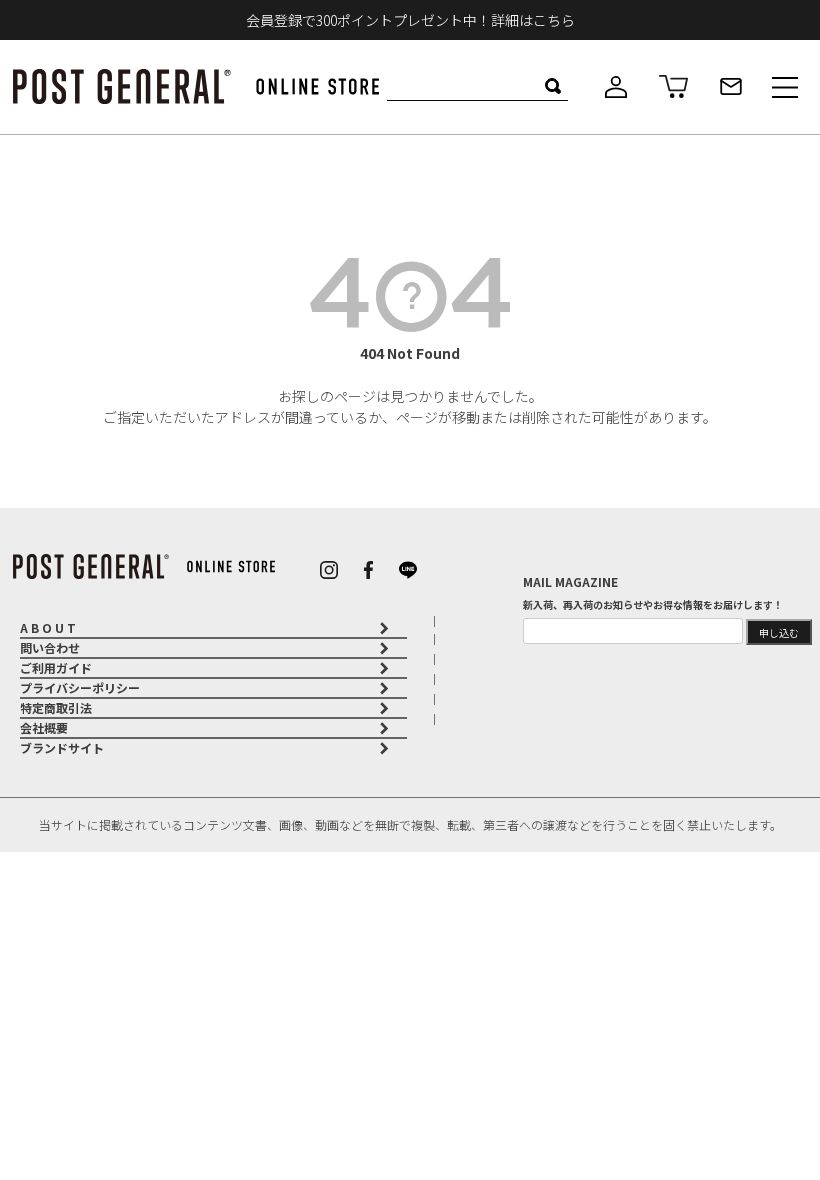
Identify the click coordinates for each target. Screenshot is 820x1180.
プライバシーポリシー (80, 687)
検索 (552, 86)
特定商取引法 (56, 707)
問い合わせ (50, 647)
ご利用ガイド (56, 667)
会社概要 (44, 727)
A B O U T (48, 627)
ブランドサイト (62, 747)
